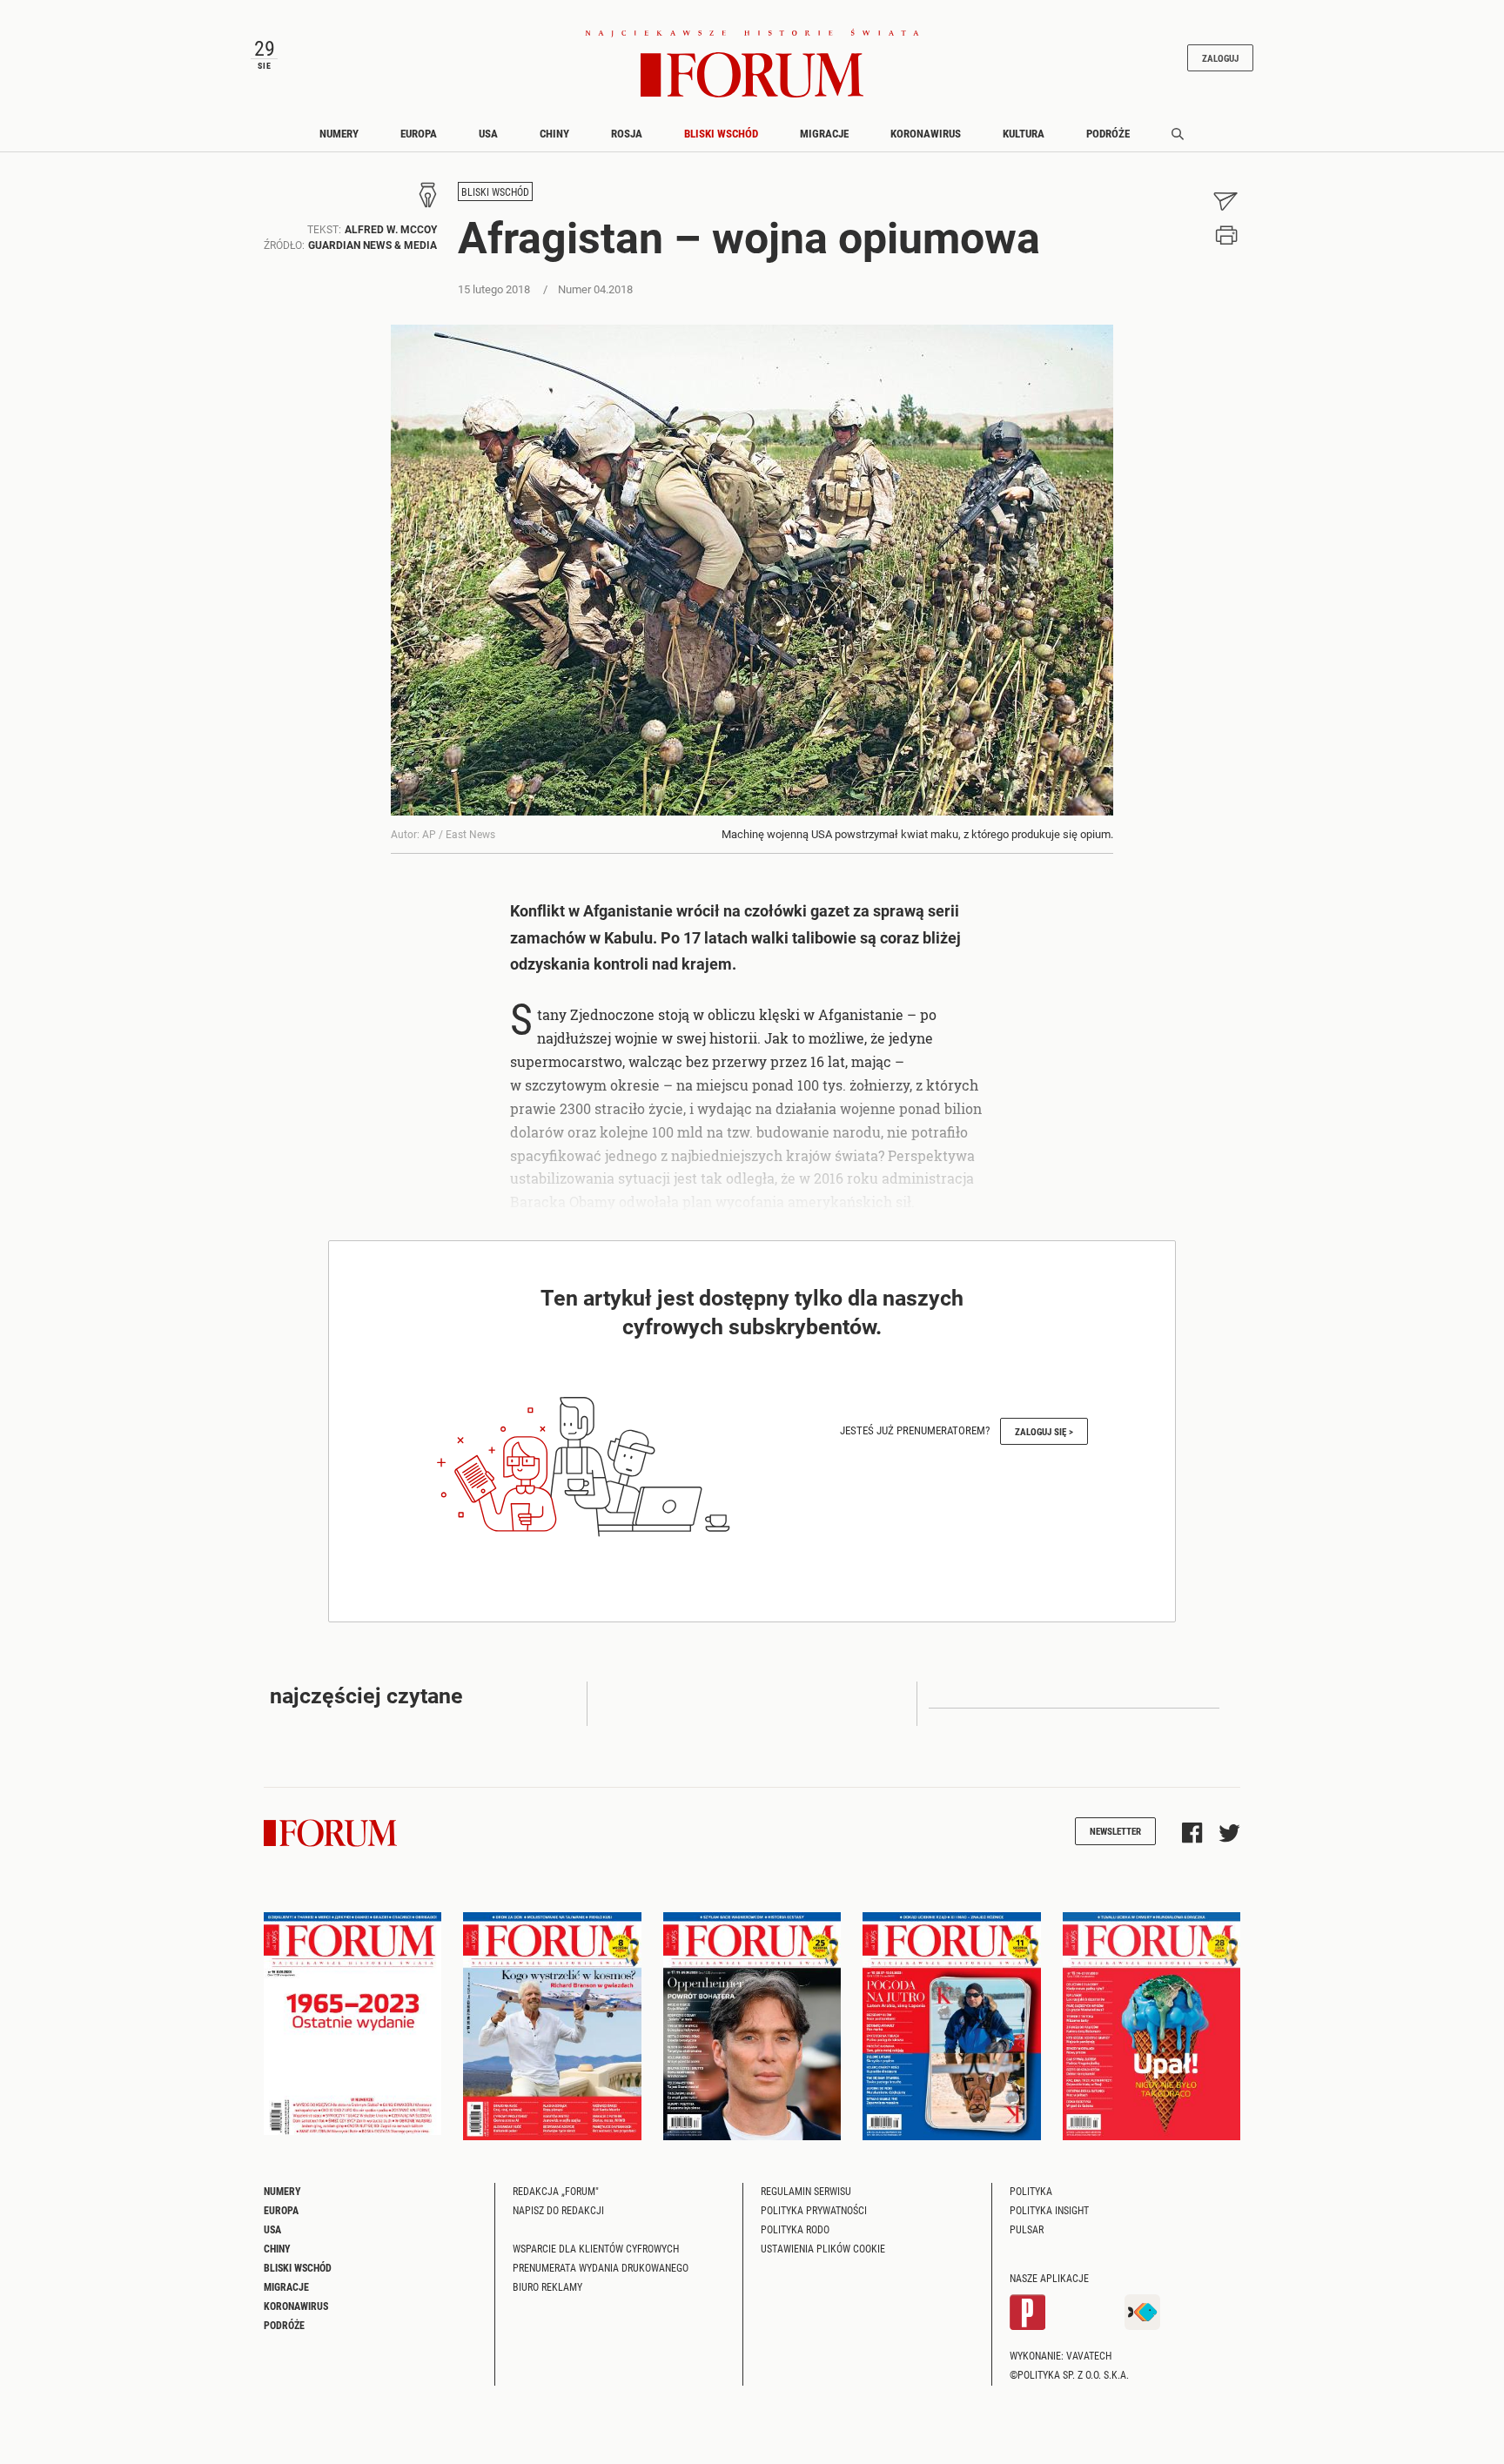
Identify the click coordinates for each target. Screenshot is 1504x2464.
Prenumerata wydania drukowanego (601, 2267)
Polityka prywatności (814, 2210)
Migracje (824, 133)
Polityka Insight (1049, 2210)
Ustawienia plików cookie (823, 2248)
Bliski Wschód (721, 133)
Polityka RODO (795, 2229)
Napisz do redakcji (558, 2210)
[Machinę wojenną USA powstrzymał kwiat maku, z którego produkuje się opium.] (752, 570)
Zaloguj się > (1044, 1431)
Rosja (627, 133)
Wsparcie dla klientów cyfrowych (596, 2248)
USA (488, 133)
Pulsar (1027, 2229)
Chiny (554, 133)
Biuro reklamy (547, 2286)
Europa (419, 133)
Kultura (1024, 133)
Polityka (1031, 2191)
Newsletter (1115, 1831)
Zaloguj (1220, 58)
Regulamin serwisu (806, 2191)
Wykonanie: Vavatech (1061, 2355)
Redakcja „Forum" (556, 2191)
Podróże (1108, 133)
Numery (339, 133)
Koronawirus (926, 133)
